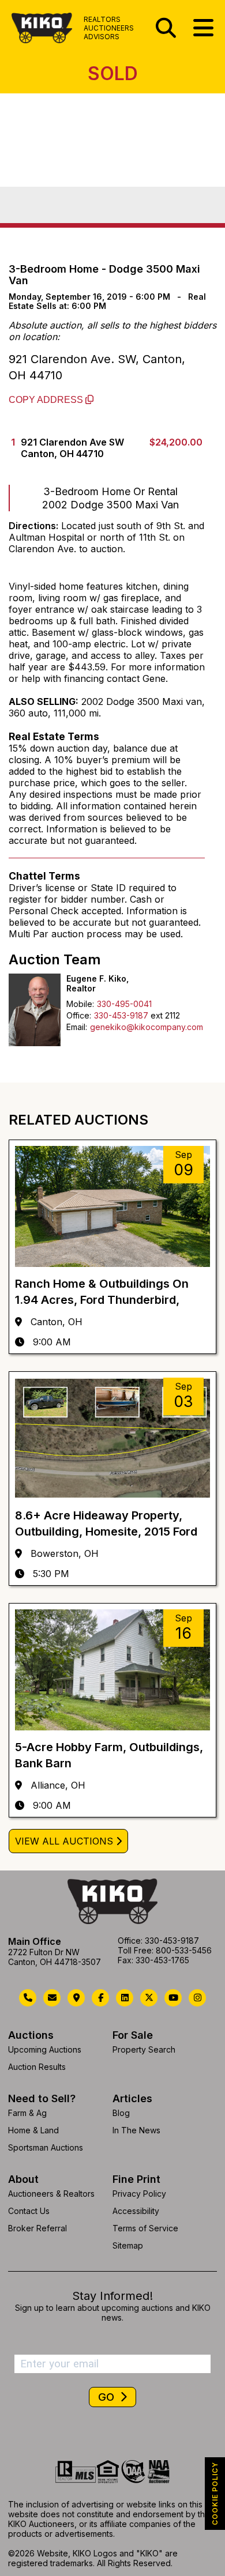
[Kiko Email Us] (52, 1998)
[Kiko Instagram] (197, 1998)
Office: (79, 1015)
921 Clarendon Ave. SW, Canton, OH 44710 (97, 367)
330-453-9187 (121, 1015)
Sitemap (128, 2245)
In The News (136, 2130)
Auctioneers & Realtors (51, 2194)
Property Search (144, 2049)
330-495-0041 (124, 1004)
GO (108, 2397)
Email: (77, 1027)
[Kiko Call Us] (28, 1998)
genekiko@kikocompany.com (147, 1027)
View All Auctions (64, 1841)
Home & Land (33, 2130)
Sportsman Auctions (46, 2147)
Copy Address (47, 400)
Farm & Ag (27, 2113)
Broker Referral (37, 2228)
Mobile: (80, 1004)
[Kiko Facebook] (100, 1998)
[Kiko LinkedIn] (125, 1998)
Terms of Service (145, 2228)
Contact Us (29, 2211)
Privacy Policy (139, 2194)
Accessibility (136, 2211)
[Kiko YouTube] (173, 1998)
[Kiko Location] (76, 1998)
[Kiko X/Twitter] (149, 1998)
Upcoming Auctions (45, 2049)
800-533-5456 (184, 1950)
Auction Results (37, 2067)
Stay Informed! (112, 2296)
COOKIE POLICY (215, 2494)
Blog (121, 2113)
